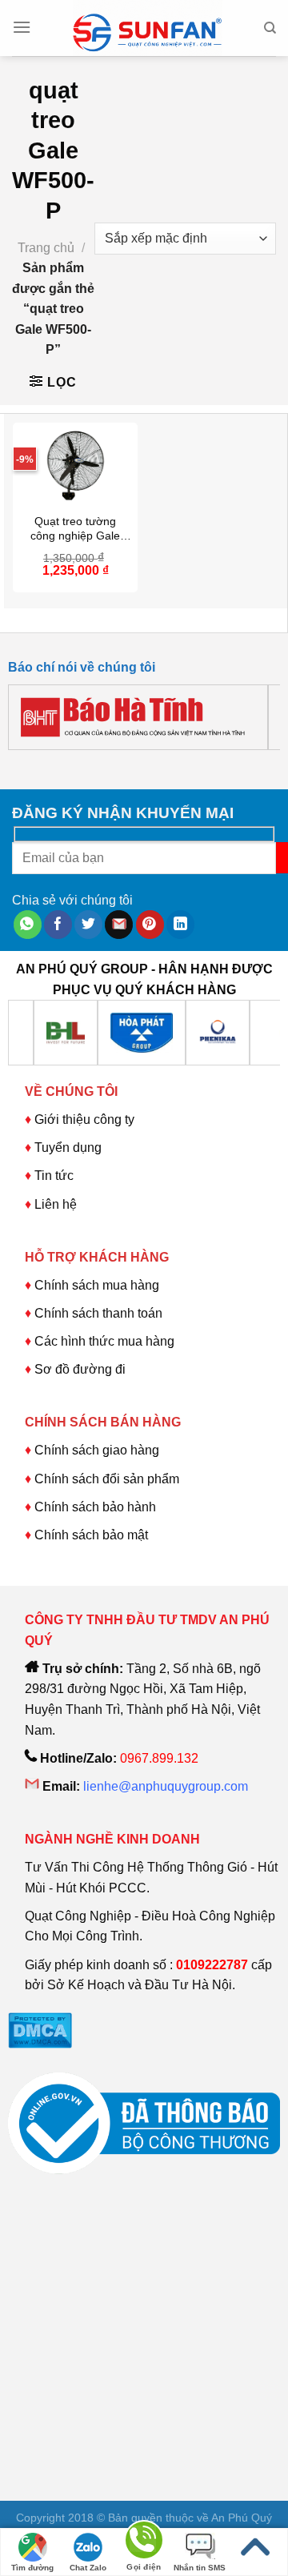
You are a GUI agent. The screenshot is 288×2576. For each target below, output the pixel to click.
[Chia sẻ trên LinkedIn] (180, 925)
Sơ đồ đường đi (80, 1369)
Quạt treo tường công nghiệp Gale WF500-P (75, 529)
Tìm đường (32, 2568)
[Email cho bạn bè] (119, 925)
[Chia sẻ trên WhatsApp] (28, 925)
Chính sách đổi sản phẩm (107, 1479)
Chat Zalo (88, 2568)
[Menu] (22, 27)
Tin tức (54, 1176)
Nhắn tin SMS (200, 2568)
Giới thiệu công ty (84, 1119)
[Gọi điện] (144, 2543)
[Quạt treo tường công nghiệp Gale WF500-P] (75, 465)
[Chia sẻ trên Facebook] (58, 925)
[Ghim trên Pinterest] (150, 925)
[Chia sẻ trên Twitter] (88, 925)
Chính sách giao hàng (97, 1450)
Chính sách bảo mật (91, 1535)
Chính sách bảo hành (95, 1507)
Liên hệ (56, 1204)
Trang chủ (46, 248)
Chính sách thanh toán (98, 1313)
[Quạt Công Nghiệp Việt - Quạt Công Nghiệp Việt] (147, 28)
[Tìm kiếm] (270, 28)
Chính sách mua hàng (95, 1285)
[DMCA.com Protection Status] (40, 2029)
